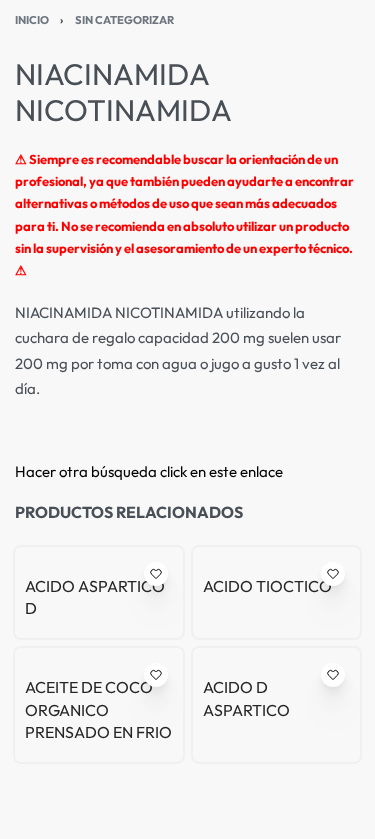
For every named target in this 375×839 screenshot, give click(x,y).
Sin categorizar (124, 20)
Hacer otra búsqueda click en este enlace (149, 471)
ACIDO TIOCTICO (267, 586)
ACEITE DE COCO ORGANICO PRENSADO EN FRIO (98, 709)
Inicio (32, 20)
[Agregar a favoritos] (156, 574)
